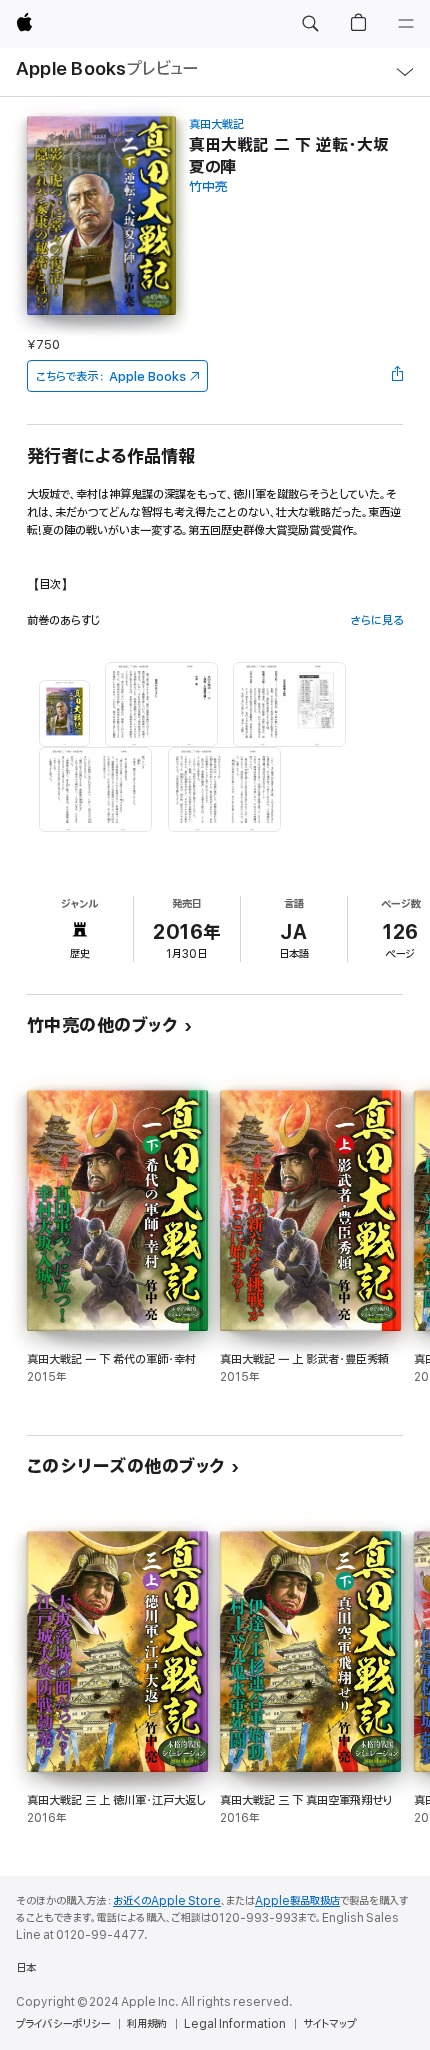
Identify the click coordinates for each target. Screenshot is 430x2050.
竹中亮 (208, 187)
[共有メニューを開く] (397, 376)
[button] (310, 24)
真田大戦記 (216, 124)
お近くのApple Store (167, 1901)
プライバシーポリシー (63, 2024)
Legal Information (235, 2024)
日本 (26, 1968)
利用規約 (147, 2024)
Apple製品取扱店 (297, 1901)
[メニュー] (406, 24)
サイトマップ (329, 2024)
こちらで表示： (111, 376)
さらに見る (376, 620)
